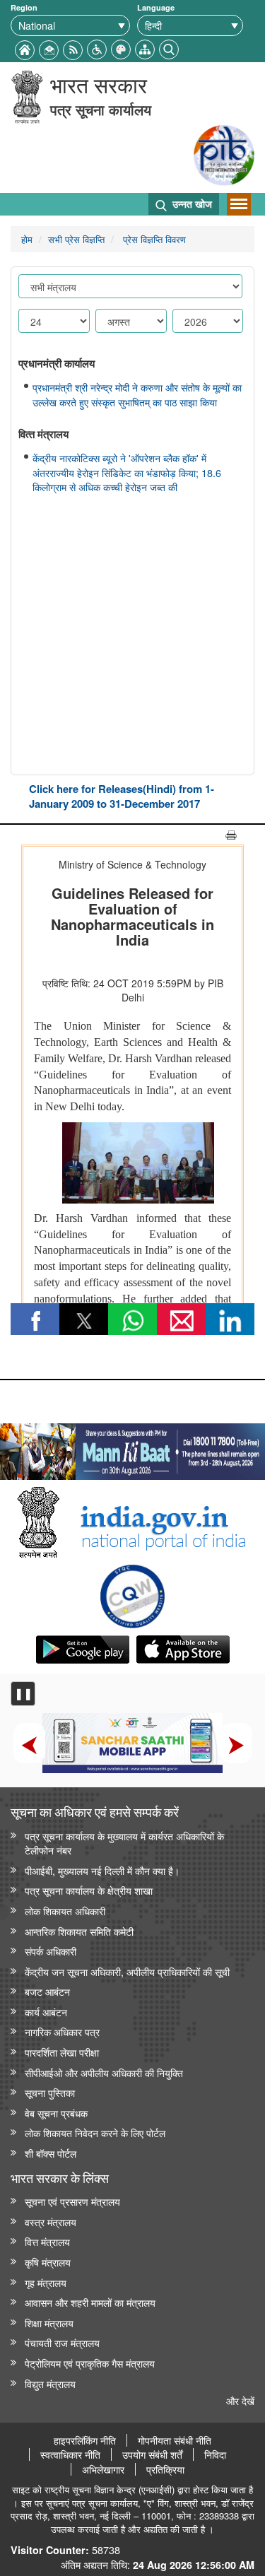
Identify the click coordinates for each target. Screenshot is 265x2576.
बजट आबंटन (47, 1991)
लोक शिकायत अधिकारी (65, 1911)
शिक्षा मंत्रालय (49, 2323)
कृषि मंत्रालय (48, 2262)
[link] (132, 1448)
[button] (97, 48)
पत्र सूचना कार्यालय (101, 109)
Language (156, 7)
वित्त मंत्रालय (47, 2241)
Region (24, 7)
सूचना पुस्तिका (50, 2092)
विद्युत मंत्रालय (50, 2383)
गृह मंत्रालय (46, 2282)
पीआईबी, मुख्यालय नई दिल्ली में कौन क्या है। (102, 1870)
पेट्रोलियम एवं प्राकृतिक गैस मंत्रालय (90, 2363)
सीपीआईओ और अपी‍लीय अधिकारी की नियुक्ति (104, 2072)
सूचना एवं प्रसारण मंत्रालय (72, 2201)
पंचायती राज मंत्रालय (62, 2342)
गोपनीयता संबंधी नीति (175, 2440)
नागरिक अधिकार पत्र (62, 2031)
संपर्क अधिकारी (51, 1951)
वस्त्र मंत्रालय (51, 2222)
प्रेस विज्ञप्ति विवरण (153, 239)
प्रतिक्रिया (165, 2469)
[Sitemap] (145, 48)
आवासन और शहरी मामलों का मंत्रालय (90, 2302)
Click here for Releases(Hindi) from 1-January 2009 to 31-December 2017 (122, 796)
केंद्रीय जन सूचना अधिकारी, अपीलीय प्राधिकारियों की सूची (127, 1971)
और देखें (240, 2400)
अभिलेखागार (103, 2469)
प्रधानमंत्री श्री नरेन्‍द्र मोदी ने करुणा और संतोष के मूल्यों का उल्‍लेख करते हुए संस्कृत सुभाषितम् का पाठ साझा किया (137, 395)
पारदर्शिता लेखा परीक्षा (62, 2052)
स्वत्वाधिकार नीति (70, 2454)
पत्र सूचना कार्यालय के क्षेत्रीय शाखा (89, 1890)
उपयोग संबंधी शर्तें (152, 2454)
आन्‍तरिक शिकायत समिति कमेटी (79, 1931)
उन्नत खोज (191, 204)
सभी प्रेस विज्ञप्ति (76, 239)
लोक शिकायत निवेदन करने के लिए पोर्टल (95, 2133)
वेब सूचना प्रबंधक (56, 2113)
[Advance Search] (169, 48)
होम (27, 239)
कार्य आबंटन (46, 2012)
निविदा (215, 2454)
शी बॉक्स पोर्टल (51, 2153)
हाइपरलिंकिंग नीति (85, 2440)
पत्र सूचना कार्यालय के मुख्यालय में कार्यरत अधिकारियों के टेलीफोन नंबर (124, 1843)
